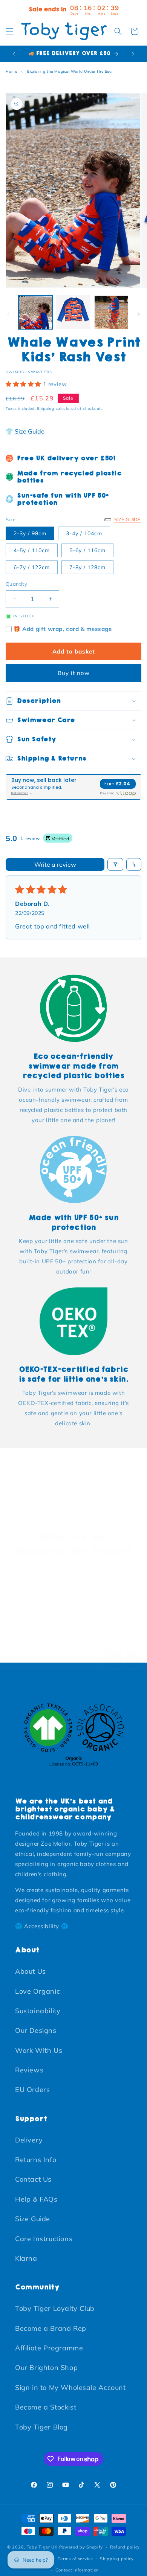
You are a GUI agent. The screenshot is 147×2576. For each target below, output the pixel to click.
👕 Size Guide (25, 431)
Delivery (29, 2140)
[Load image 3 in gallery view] (111, 312)
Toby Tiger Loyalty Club (55, 2308)
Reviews (29, 2070)
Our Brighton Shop (46, 2368)
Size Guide (33, 2219)
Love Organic (38, 1991)
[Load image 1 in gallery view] (35, 312)
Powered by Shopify (81, 2547)
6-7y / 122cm (32, 567)
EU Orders (32, 2090)
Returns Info (36, 2160)
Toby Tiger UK (42, 2547)
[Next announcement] (133, 54)
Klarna (26, 2258)
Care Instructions (44, 2239)
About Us (31, 1971)
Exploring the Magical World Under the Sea (70, 71)
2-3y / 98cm (30, 533)
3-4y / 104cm (84, 533)
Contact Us (33, 2179)
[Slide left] (8, 314)
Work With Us (39, 2050)
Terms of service (75, 2559)
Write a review (55, 864)
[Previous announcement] (14, 54)
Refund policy (125, 2547)
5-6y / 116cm (87, 550)
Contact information (77, 2570)
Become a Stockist (46, 2407)
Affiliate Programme (49, 2348)
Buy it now (74, 673)
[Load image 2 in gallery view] (73, 312)
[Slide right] (139, 314)
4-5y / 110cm (32, 550)
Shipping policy (117, 2559)
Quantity (16, 584)
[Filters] (115, 864)
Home (11, 71)
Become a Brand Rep (51, 2328)
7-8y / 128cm (87, 567)
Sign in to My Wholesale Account (70, 2387)
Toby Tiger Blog (41, 2427)
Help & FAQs (36, 2199)
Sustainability (38, 2011)
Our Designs (36, 2030)
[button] (9, 31)
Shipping (46, 408)
